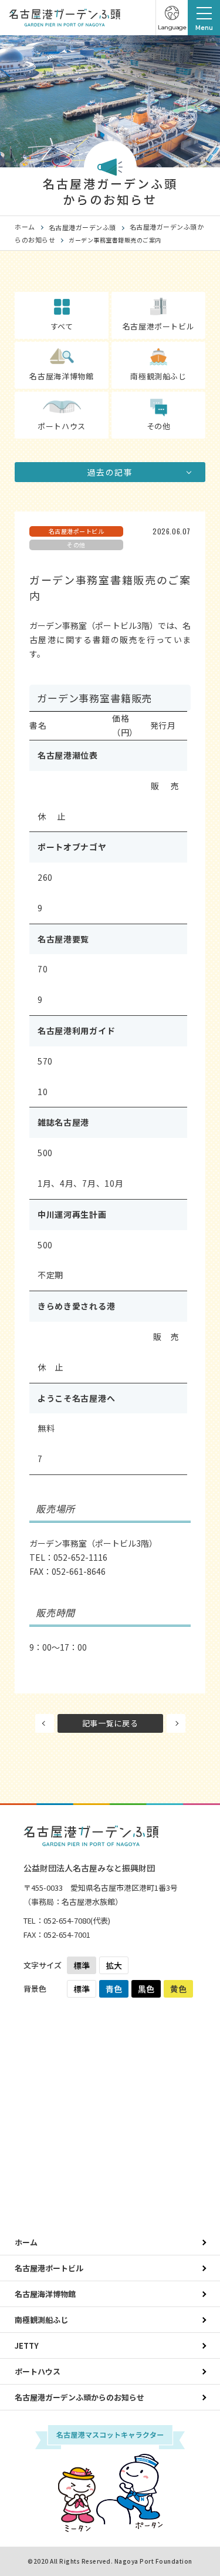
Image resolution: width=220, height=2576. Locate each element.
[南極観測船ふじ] (158, 353)
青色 (114, 1989)
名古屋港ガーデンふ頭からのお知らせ (79, 2397)
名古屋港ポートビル (49, 2268)
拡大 (114, 1965)
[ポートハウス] (62, 403)
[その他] (158, 404)
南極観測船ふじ (41, 2320)
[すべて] (62, 303)
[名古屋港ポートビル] (158, 304)
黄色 (178, 1989)
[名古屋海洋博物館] (62, 353)
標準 (82, 1965)
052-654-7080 (67, 1920)
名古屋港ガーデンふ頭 (82, 227)
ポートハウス (38, 2371)
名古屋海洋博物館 (45, 2294)
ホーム (25, 227)
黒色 (146, 1989)
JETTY (27, 2346)
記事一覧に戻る (110, 1723)
